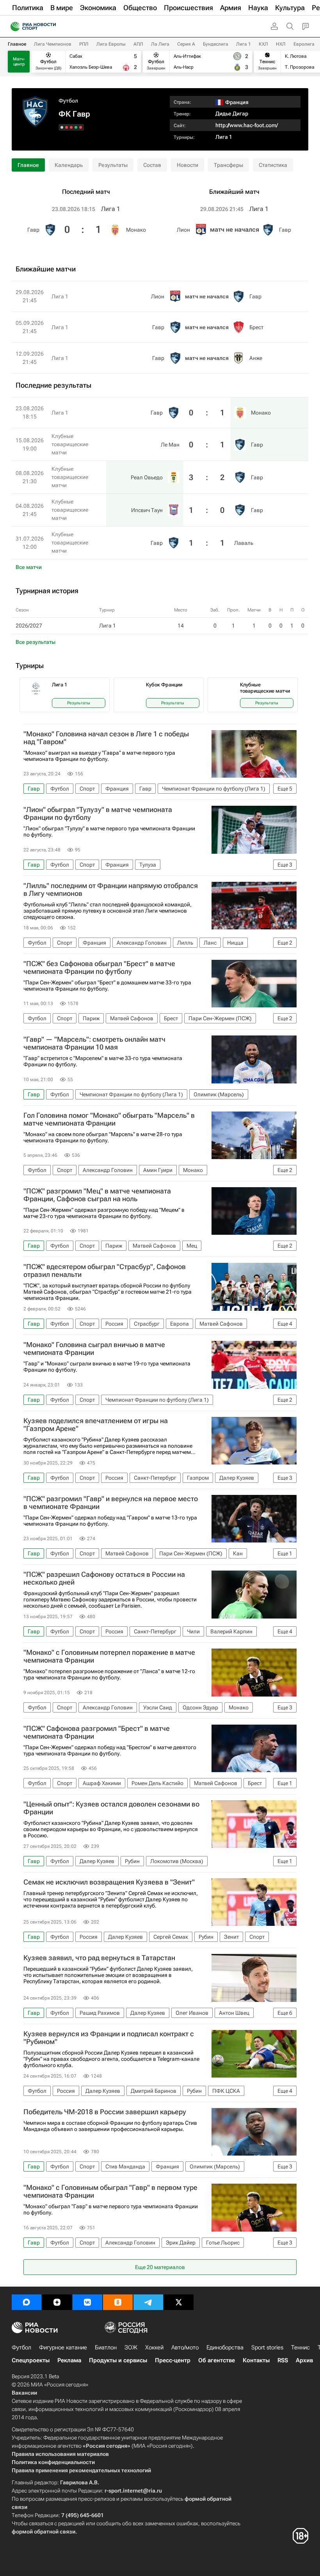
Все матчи (29, 567)
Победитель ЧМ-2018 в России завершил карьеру (105, 2112)
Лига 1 (244, 44)
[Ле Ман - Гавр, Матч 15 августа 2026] (76, 127)
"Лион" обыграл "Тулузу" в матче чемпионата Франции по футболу (98, 814)
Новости (188, 165)
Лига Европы (111, 44)
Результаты (113, 165)
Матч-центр (19, 62)
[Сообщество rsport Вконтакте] (87, 2302)
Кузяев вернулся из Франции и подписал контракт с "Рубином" (109, 2038)
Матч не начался (235, 230)
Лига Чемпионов (53, 44)
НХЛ (281, 44)
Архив (304, 2360)
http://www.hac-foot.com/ (247, 125)
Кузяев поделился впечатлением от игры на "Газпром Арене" (96, 1425)
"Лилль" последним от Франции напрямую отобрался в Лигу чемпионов (111, 890)
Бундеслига (216, 44)
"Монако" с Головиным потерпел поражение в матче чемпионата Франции (109, 1656)
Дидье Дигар (232, 113)
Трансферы (228, 165)
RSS (283, 2360)
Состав (152, 165)
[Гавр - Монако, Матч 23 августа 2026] (81, 127)
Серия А (186, 44)
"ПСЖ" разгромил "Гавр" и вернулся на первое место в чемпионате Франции (111, 1503)
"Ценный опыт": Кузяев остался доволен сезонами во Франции (111, 1808)
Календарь (69, 165)
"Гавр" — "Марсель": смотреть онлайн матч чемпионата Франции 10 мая (94, 1043)
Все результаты (36, 642)
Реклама (69, 2360)
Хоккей (154, 2347)
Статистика (273, 165)
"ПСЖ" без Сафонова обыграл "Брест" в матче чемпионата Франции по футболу (99, 968)
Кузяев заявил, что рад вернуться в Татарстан (99, 1958)
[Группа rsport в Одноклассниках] (118, 2302)
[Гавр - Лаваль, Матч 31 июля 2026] (62, 127)
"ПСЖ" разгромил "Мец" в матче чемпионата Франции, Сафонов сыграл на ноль (97, 1195)
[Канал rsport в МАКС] (27, 2302)
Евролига (304, 44)
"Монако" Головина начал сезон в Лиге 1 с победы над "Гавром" (106, 738)
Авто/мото (185, 2347)
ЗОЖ (131, 2347)
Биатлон (106, 2347)
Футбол (68, 101)
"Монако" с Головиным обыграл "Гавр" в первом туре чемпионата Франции (110, 2191)
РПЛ (84, 44)
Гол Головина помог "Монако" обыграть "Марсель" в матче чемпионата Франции (109, 1119)
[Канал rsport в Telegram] (148, 2302)
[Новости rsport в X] (179, 2302)
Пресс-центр (173, 2360)
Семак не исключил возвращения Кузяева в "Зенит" (109, 1882)
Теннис (300, 2347)
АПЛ (138, 44)
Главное (17, 44)
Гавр (33, 230)
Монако (136, 230)
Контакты (256, 2360)
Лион (183, 230)
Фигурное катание (63, 2347)
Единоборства (225, 2347)
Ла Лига (160, 44)
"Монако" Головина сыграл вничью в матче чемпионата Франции (94, 1349)
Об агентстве (217, 2360)
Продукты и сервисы (118, 2360)
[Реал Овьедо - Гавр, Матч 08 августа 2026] (71, 127)
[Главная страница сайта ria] (13, 27)
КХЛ (263, 44)
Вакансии (24, 2393)
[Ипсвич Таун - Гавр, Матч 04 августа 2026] (67, 127)
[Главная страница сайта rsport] (51, 27)
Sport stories (267, 2347)
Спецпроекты (31, 2360)
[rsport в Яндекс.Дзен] (57, 2302)
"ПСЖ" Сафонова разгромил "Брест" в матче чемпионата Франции (97, 1732)
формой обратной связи (44, 2532)
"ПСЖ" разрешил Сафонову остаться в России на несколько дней (104, 1578)
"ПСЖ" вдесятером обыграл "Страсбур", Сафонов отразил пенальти (105, 1271)
